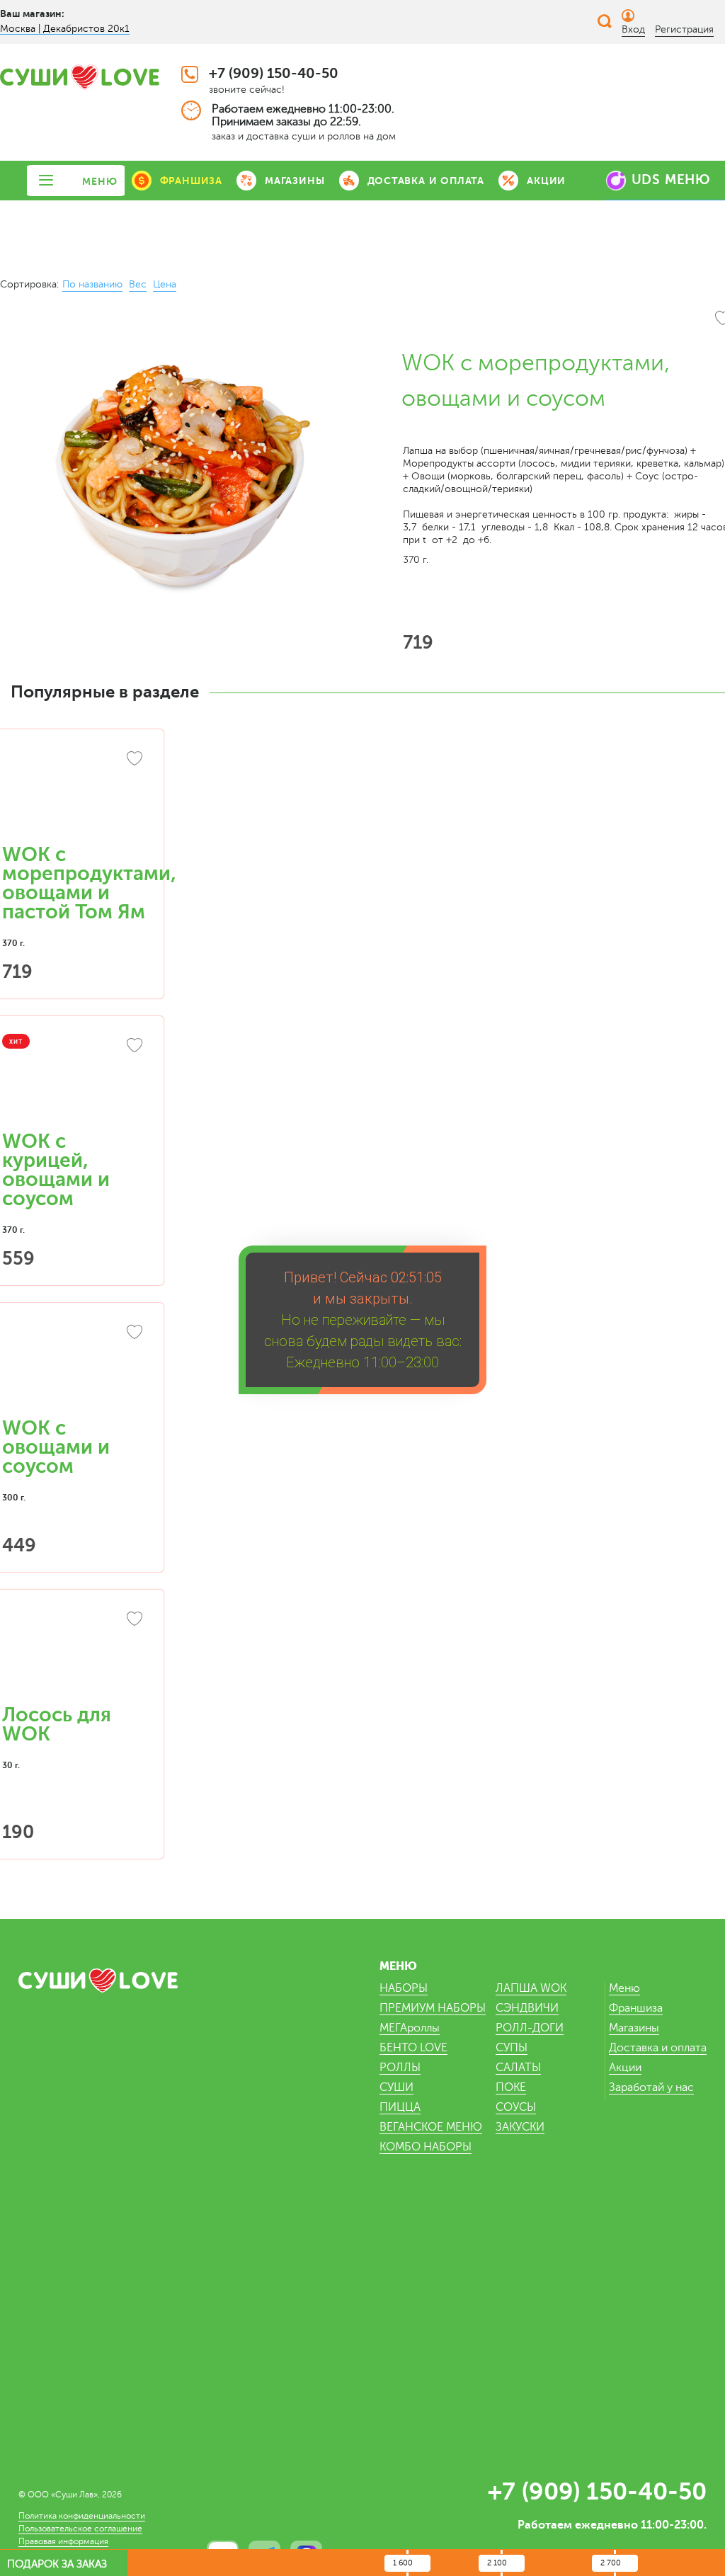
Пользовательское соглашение (80, 2529)
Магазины (634, 2028)
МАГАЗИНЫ (295, 181)
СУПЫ (512, 2048)
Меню (624, 1988)
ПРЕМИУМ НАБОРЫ (433, 2008)
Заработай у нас (651, 2087)
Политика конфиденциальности (82, 2516)
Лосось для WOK (57, 1725)
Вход (633, 29)
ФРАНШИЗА (191, 181)
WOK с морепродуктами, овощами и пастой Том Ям (89, 883)
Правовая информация (63, 2541)
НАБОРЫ (404, 1988)
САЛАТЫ (518, 2068)
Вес (138, 284)
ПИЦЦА (400, 2107)
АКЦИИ (546, 181)
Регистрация (684, 29)
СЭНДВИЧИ (527, 2008)
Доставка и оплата (658, 2048)
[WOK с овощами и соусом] (74, 1367)
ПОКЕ (511, 2087)
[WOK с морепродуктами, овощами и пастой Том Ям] (74, 794)
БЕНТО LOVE (413, 2048)
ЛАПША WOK (531, 1988)
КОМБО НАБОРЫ (426, 2147)
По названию (92, 284)
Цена (165, 284)
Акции (625, 2068)
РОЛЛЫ (400, 2068)
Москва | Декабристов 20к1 (65, 29)
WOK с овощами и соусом (56, 1447)
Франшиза (636, 2008)
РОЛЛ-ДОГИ (530, 2028)
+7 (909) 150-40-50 (274, 73)
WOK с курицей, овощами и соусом (56, 1170)
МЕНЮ (99, 181)
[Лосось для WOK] (74, 1654)
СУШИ (396, 2087)
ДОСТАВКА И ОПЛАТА (426, 181)
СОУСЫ (516, 2107)
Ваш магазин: (32, 13)
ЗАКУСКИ (520, 2127)
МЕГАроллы (410, 2028)
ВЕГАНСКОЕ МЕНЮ (431, 2127)
